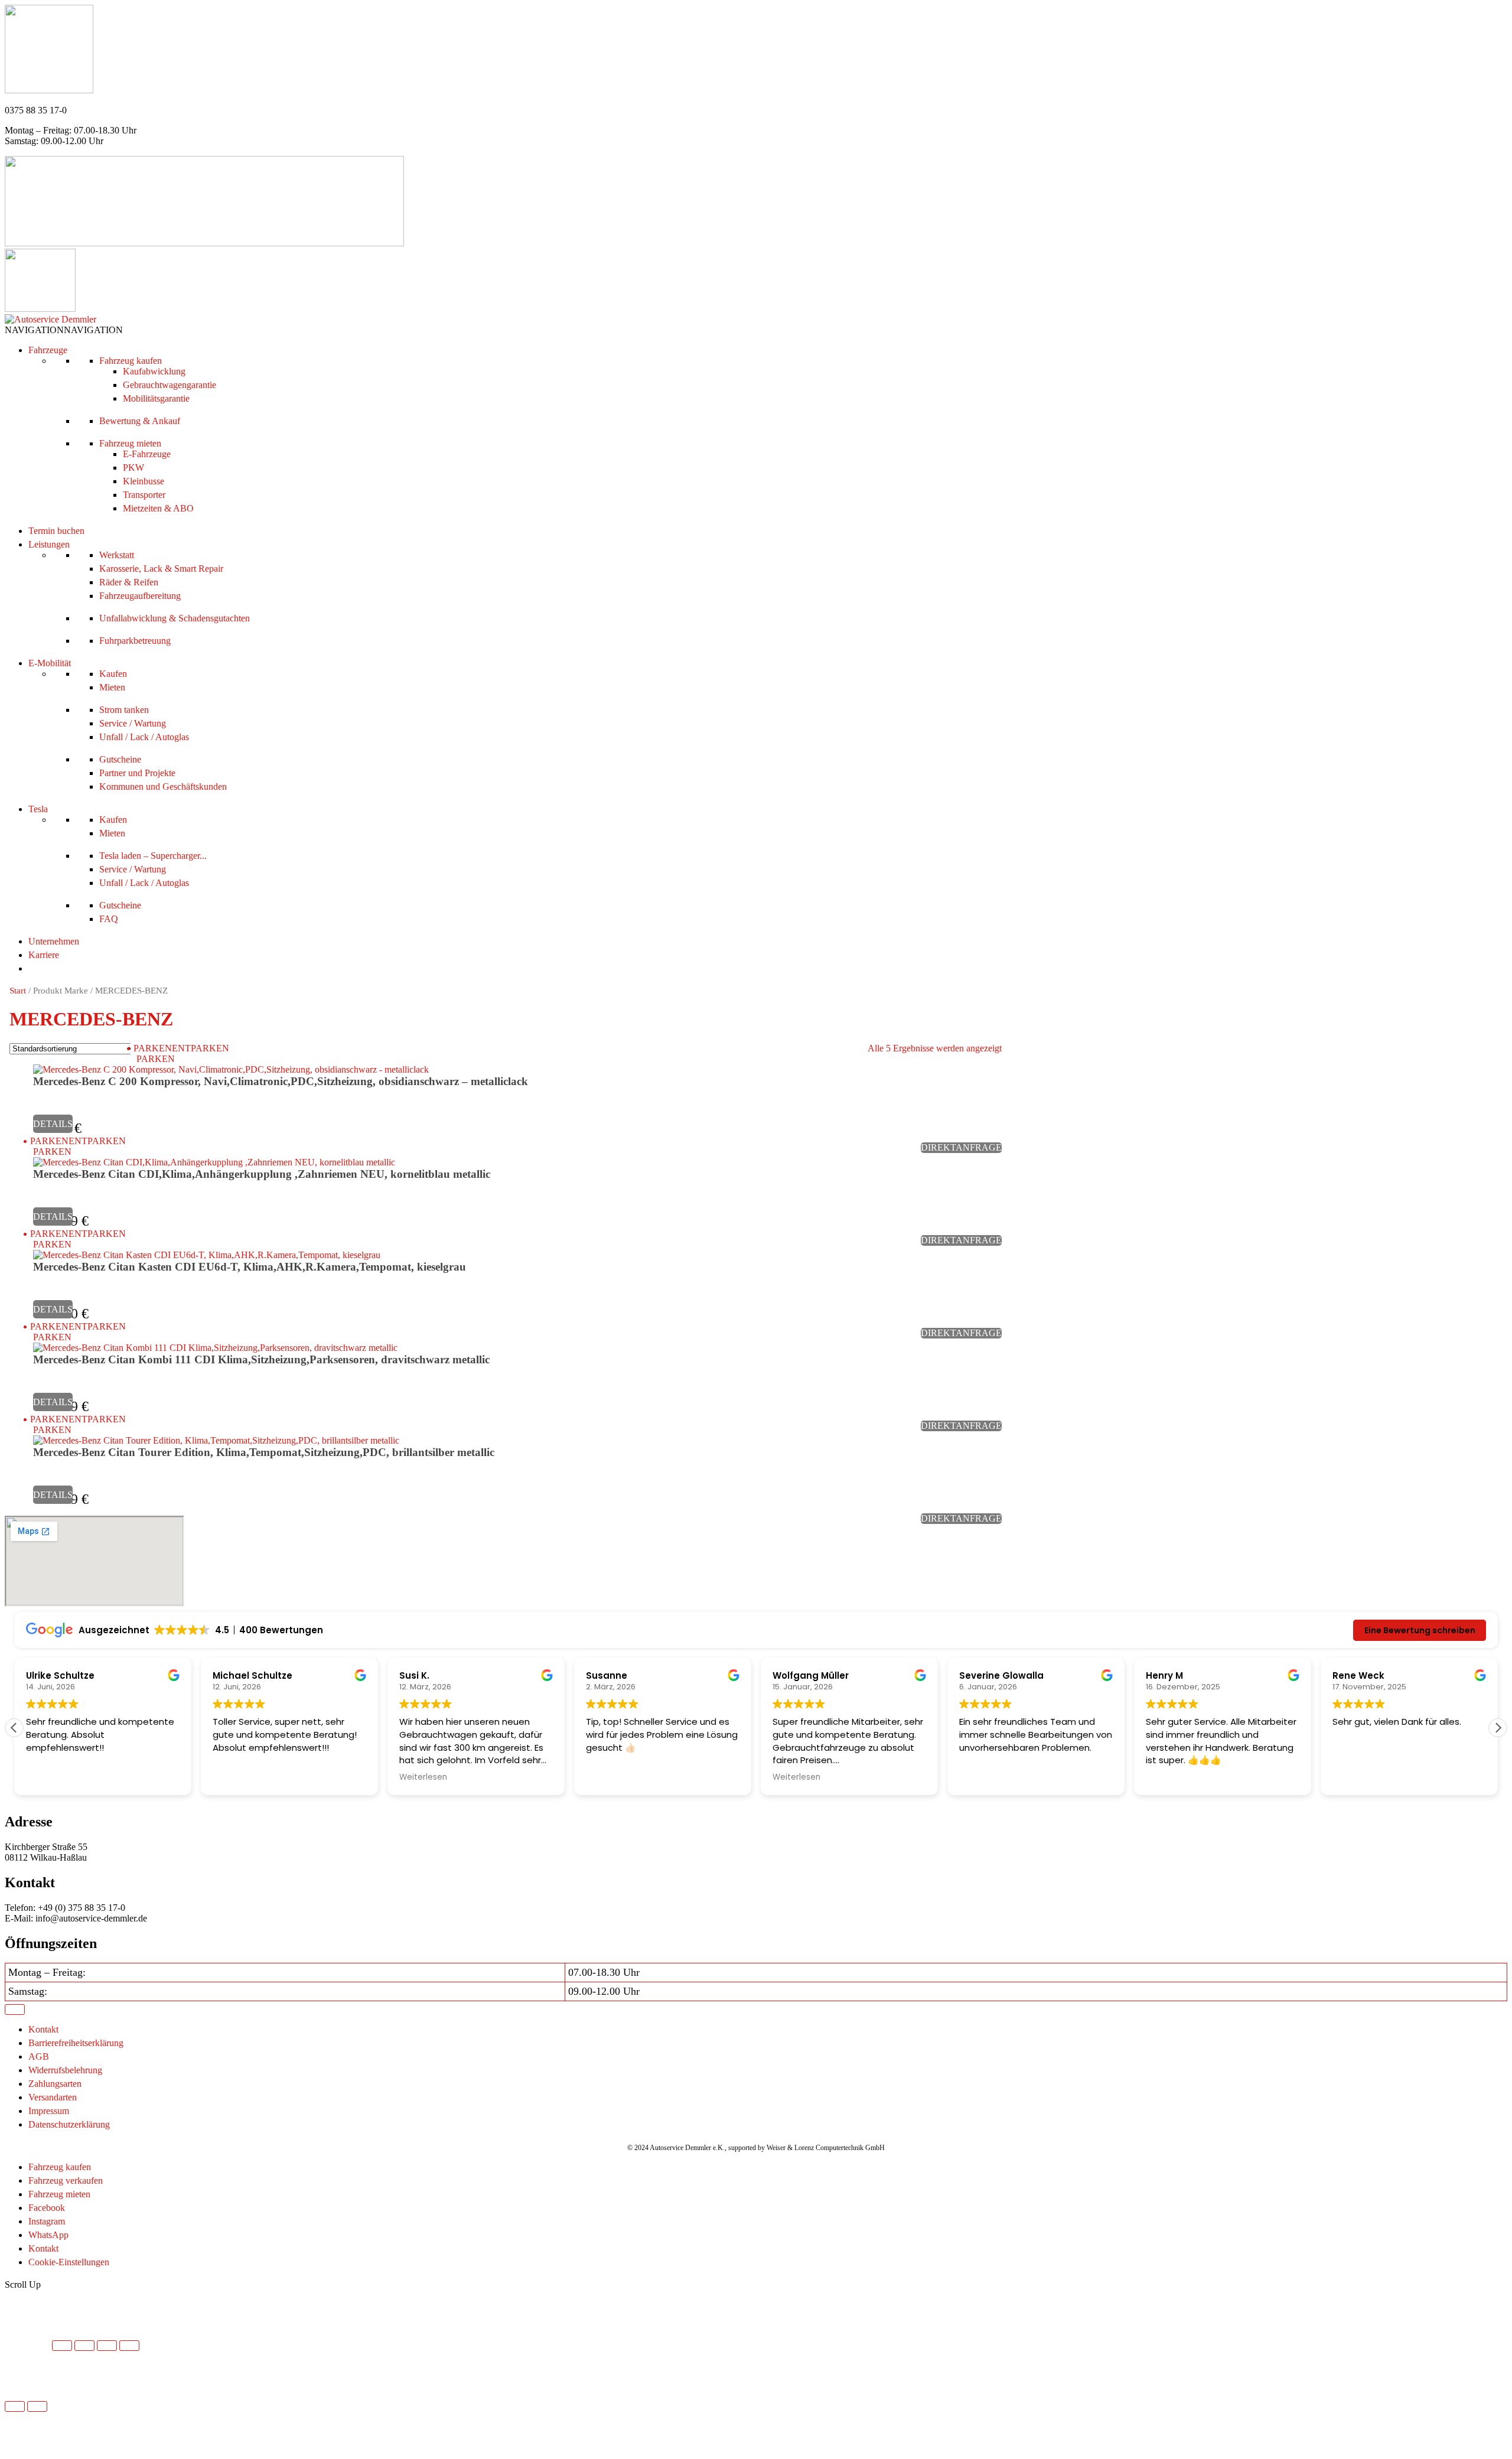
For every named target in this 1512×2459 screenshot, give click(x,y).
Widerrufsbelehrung (65, 2070)
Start (18, 991)
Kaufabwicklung (154, 371)
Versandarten (53, 2097)
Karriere (44, 955)
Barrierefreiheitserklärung (76, 2043)
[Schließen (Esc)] (129, 2346)
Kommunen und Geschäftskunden (163, 786)
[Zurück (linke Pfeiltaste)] (15, 2406)
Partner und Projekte (137, 773)
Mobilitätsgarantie (156, 398)
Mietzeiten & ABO (158, 508)
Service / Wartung (133, 723)
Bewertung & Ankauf (140, 421)
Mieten (112, 687)
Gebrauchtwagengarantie (170, 385)
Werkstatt (117, 555)
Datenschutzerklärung (69, 2124)
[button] (64, 330)
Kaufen (113, 674)
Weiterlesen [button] (423, 1777)
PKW (133, 468)
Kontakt (43, 2029)
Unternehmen (54, 941)
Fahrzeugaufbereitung (140, 596)
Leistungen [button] (49, 544)
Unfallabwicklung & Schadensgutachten (175, 618)
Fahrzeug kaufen (131, 361)
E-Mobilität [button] (50, 663)
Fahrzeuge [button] (48, 350)
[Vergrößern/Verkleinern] (62, 2346)
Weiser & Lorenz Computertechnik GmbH (826, 2148)
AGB (39, 2056)
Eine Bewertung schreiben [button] (1420, 1630)
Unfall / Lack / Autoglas (144, 737)
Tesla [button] (38, 809)
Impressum (49, 2111)
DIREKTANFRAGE (961, 1147)
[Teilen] (107, 2346)
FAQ (109, 919)
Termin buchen (56, 531)
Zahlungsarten (55, 2084)
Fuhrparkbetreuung (135, 641)
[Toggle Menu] (15, 2009)
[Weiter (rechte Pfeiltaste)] (37, 2406)
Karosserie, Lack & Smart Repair (161, 569)
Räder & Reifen (129, 582)
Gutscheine (120, 759)
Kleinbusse (144, 481)
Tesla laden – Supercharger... (153, 856)
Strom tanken (124, 710)
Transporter (144, 495)
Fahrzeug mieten (130, 443)
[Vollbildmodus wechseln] (84, 2346)
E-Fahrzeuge (147, 454)
